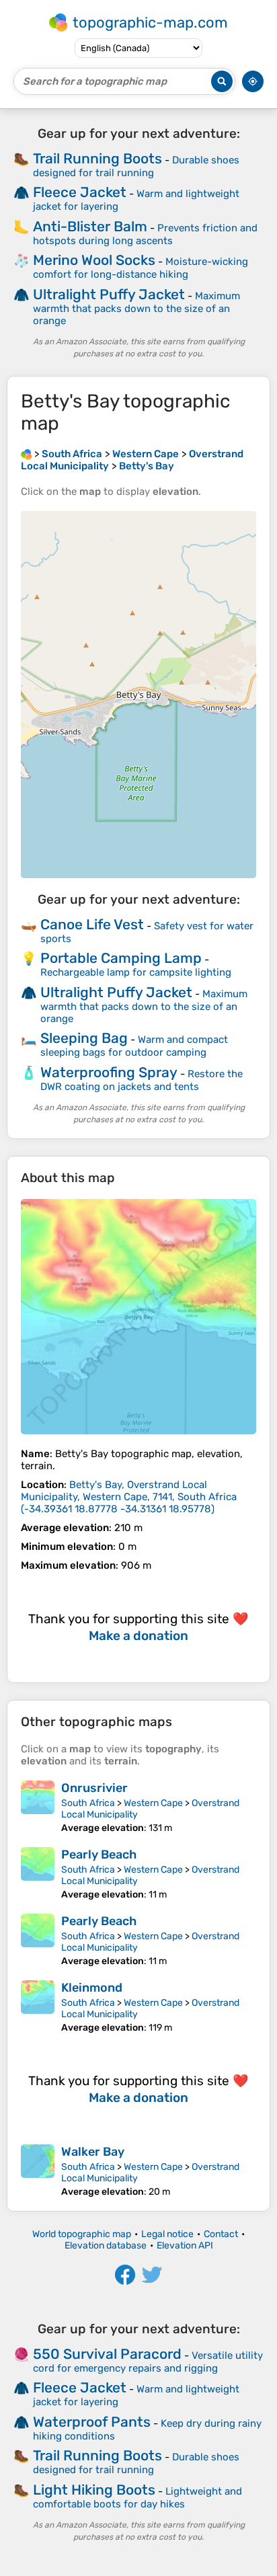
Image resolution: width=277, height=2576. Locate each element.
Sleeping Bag (84, 1038)
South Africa (88, 1803)
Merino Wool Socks (94, 260)
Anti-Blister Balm (90, 226)
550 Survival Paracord (107, 2354)
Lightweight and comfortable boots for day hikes (137, 2498)
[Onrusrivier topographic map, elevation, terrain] (38, 1807)
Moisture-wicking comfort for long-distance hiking (141, 268)
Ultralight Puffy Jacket (109, 294)
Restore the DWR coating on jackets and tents (142, 1080)
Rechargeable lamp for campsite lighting (136, 972)
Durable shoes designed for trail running (136, 166)
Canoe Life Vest (92, 924)
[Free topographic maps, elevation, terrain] (26, 454)
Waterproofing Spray (109, 1072)
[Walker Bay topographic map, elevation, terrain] (38, 2171)
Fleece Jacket (80, 192)
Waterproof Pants (92, 2422)
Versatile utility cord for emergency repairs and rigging (148, 2362)
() (129, 1497)
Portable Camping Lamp (121, 958)
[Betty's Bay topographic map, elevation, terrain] (138, 1317)
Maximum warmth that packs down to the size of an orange (136, 308)
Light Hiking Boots (94, 2490)
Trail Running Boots (97, 158)
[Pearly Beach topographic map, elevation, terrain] (38, 1874)
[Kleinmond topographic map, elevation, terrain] (38, 2007)
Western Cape (153, 1803)
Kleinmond (92, 1988)
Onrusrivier (94, 1788)
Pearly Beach (99, 1855)
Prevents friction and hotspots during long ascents (145, 234)
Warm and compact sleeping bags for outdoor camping (134, 1046)
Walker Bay (93, 2152)
